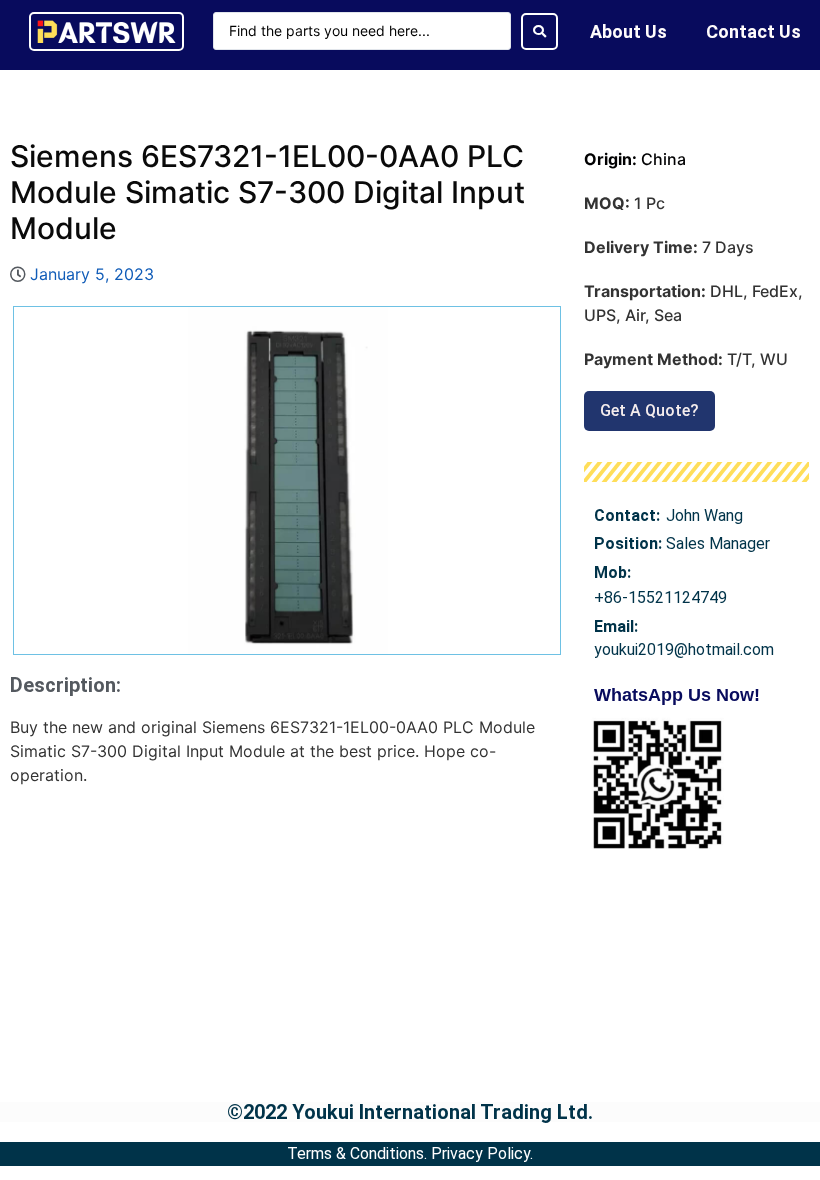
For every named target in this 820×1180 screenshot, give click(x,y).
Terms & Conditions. (357, 1153)
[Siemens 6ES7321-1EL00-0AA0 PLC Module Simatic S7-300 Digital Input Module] (287, 480)
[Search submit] (539, 31)
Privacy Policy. (482, 1153)
